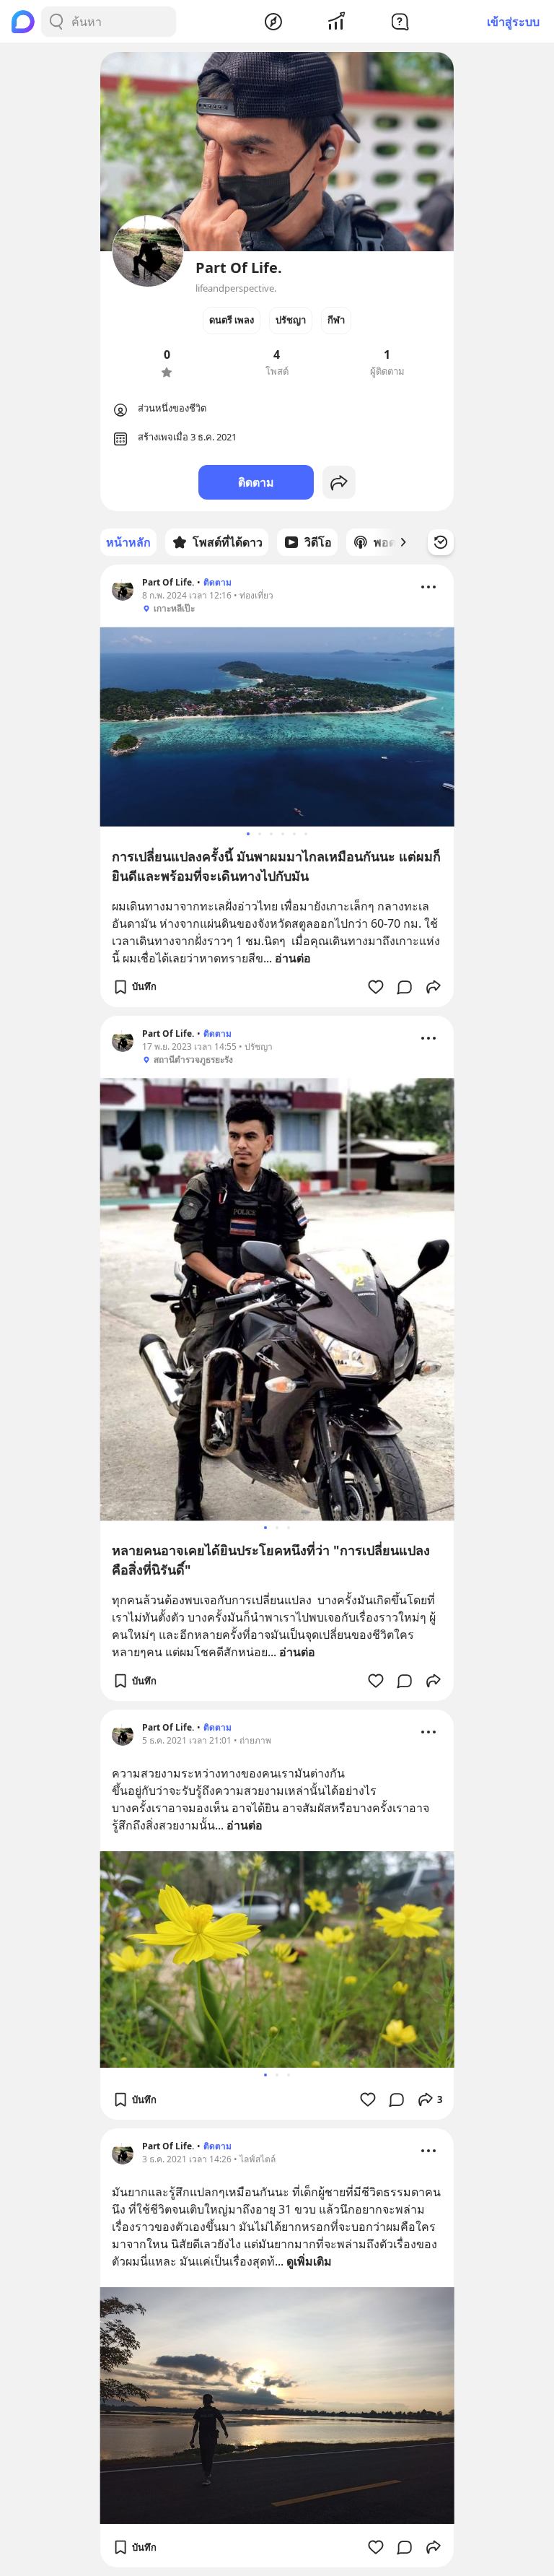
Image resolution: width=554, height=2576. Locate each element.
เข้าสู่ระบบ (513, 22)
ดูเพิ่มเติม (309, 2261)
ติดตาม (256, 482)
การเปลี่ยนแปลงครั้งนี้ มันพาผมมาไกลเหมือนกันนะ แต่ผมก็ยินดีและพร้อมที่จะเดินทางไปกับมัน (276, 866)
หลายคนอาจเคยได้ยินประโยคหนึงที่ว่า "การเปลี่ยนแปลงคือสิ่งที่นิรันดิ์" (271, 1560)
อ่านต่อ (293, 958)
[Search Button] (56, 22)
